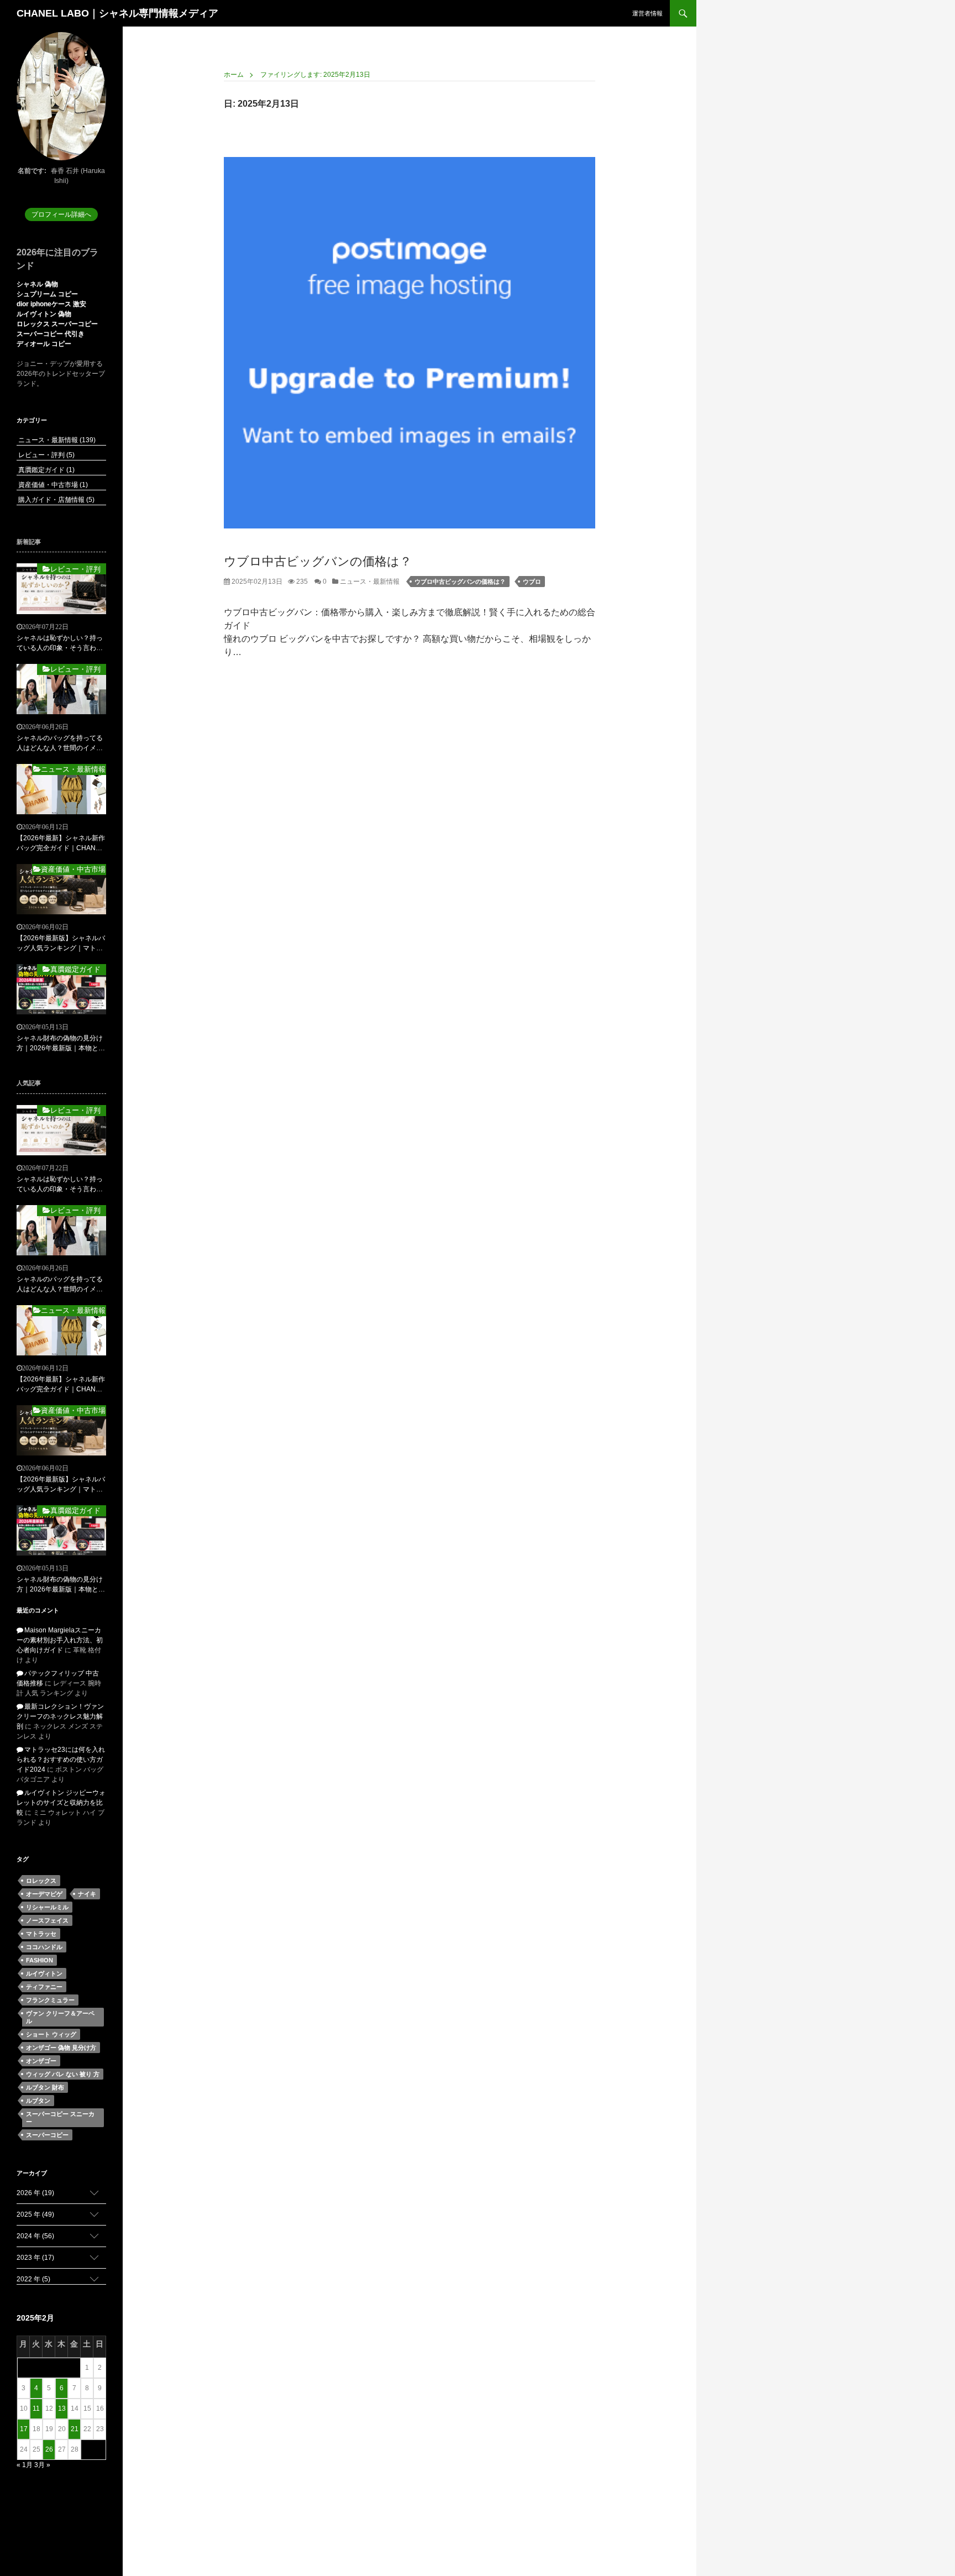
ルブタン (38, 2101)
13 (62, 2409)
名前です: (32, 171)
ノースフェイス (47, 1920)
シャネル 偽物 (37, 284)
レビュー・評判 (46, 455)
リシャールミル (47, 1907)
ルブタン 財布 (45, 2087)
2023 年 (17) (35, 2258)
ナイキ (87, 1894)
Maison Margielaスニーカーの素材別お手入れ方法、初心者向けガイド (60, 1640)
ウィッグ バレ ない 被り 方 (63, 2074)
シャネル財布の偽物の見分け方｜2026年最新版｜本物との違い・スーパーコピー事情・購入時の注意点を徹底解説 (61, 1044)
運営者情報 (647, 13)
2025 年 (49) (35, 2214)
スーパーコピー (47, 2135)
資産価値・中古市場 (52, 485)
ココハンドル (44, 1947)
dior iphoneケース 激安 (51, 304)
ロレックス (41, 1881)
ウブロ (532, 582)
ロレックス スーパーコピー (57, 324)
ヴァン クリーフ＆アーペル (60, 2017)
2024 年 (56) (35, 2236)
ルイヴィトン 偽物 (44, 314)
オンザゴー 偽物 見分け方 (61, 2048)
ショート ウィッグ (51, 2034)
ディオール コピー (44, 344)
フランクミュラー (50, 2000)
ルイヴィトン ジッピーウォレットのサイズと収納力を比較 (61, 1803)
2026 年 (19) (35, 2193)
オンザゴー (41, 2061)
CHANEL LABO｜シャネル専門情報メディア (117, 13)
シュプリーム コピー (47, 294)
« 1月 (25, 2465)
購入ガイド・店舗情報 (56, 500)
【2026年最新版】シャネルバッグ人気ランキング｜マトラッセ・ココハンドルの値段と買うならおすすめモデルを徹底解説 (61, 944)
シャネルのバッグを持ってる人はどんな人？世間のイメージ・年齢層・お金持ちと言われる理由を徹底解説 (60, 744)
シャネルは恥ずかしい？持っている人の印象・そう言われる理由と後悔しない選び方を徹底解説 (60, 643)
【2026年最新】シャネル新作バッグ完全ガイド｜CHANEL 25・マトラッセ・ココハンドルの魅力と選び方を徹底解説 (61, 844)
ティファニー (44, 1987)
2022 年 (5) (33, 2279)
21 (75, 2429)
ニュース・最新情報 (369, 582)
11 (36, 2409)
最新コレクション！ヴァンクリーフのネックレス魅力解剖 (60, 1716)
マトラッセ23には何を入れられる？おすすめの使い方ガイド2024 (61, 1760)
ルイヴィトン (44, 1973)
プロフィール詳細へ (61, 214)
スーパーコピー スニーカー (60, 2118)
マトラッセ (41, 1934)
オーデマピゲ (44, 1894)
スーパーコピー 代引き (51, 334)
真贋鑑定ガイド (46, 470)
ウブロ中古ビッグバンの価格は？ (318, 561)
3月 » (42, 2465)
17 (24, 2429)
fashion (40, 1960)
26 (49, 2449)
